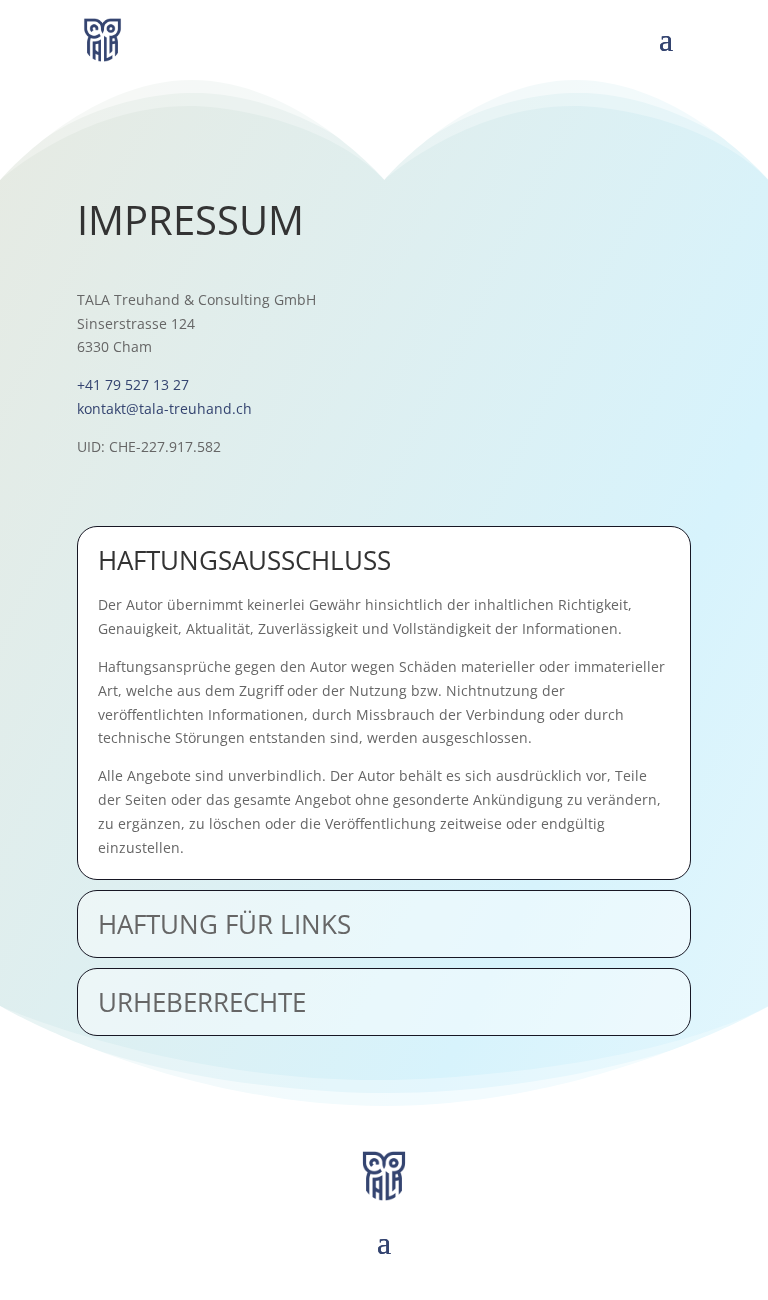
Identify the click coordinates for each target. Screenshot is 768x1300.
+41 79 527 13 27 (133, 384)
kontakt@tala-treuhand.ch (164, 408)
